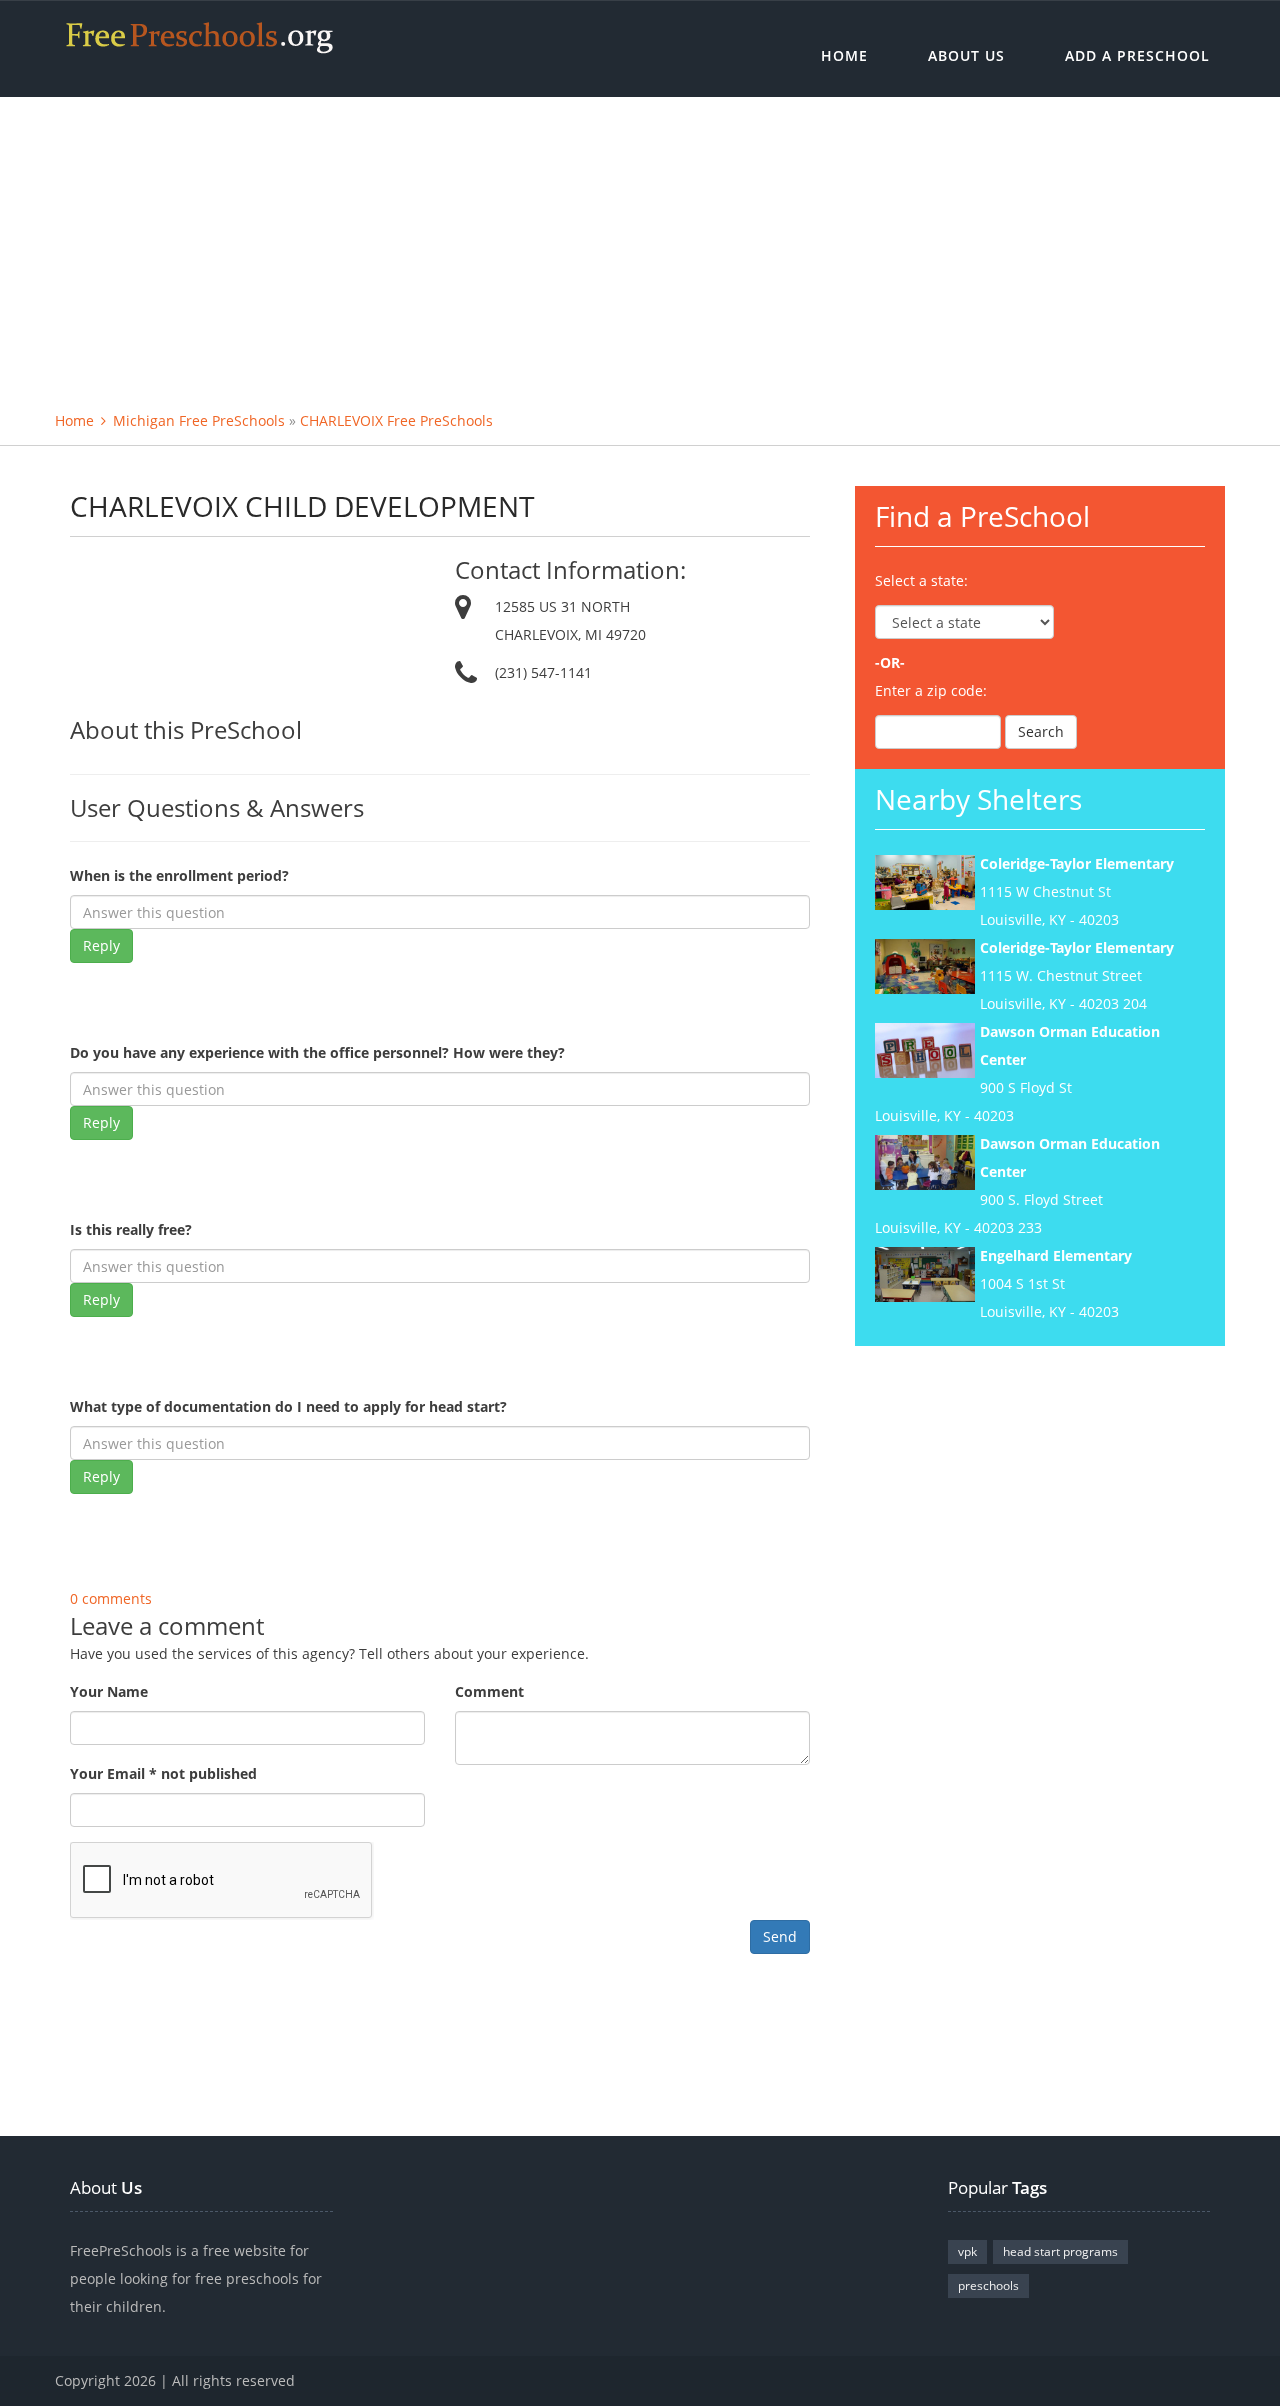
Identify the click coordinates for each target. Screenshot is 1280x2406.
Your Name (109, 1691)
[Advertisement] (640, 247)
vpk (967, 2251)
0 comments (111, 1598)
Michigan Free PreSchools (199, 420)
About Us (966, 55)
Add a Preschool (1137, 55)
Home (844, 55)
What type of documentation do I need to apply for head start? (288, 1406)
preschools (988, 2285)
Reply (101, 945)
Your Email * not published (163, 1773)
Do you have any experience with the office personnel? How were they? (317, 1052)
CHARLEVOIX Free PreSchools (396, 420)
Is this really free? (131, 1229)
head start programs (1060, 2251)
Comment (489, 1691)
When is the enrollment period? (179, 875)
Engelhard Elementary (1056, 1255)
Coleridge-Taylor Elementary (1077, 863)
